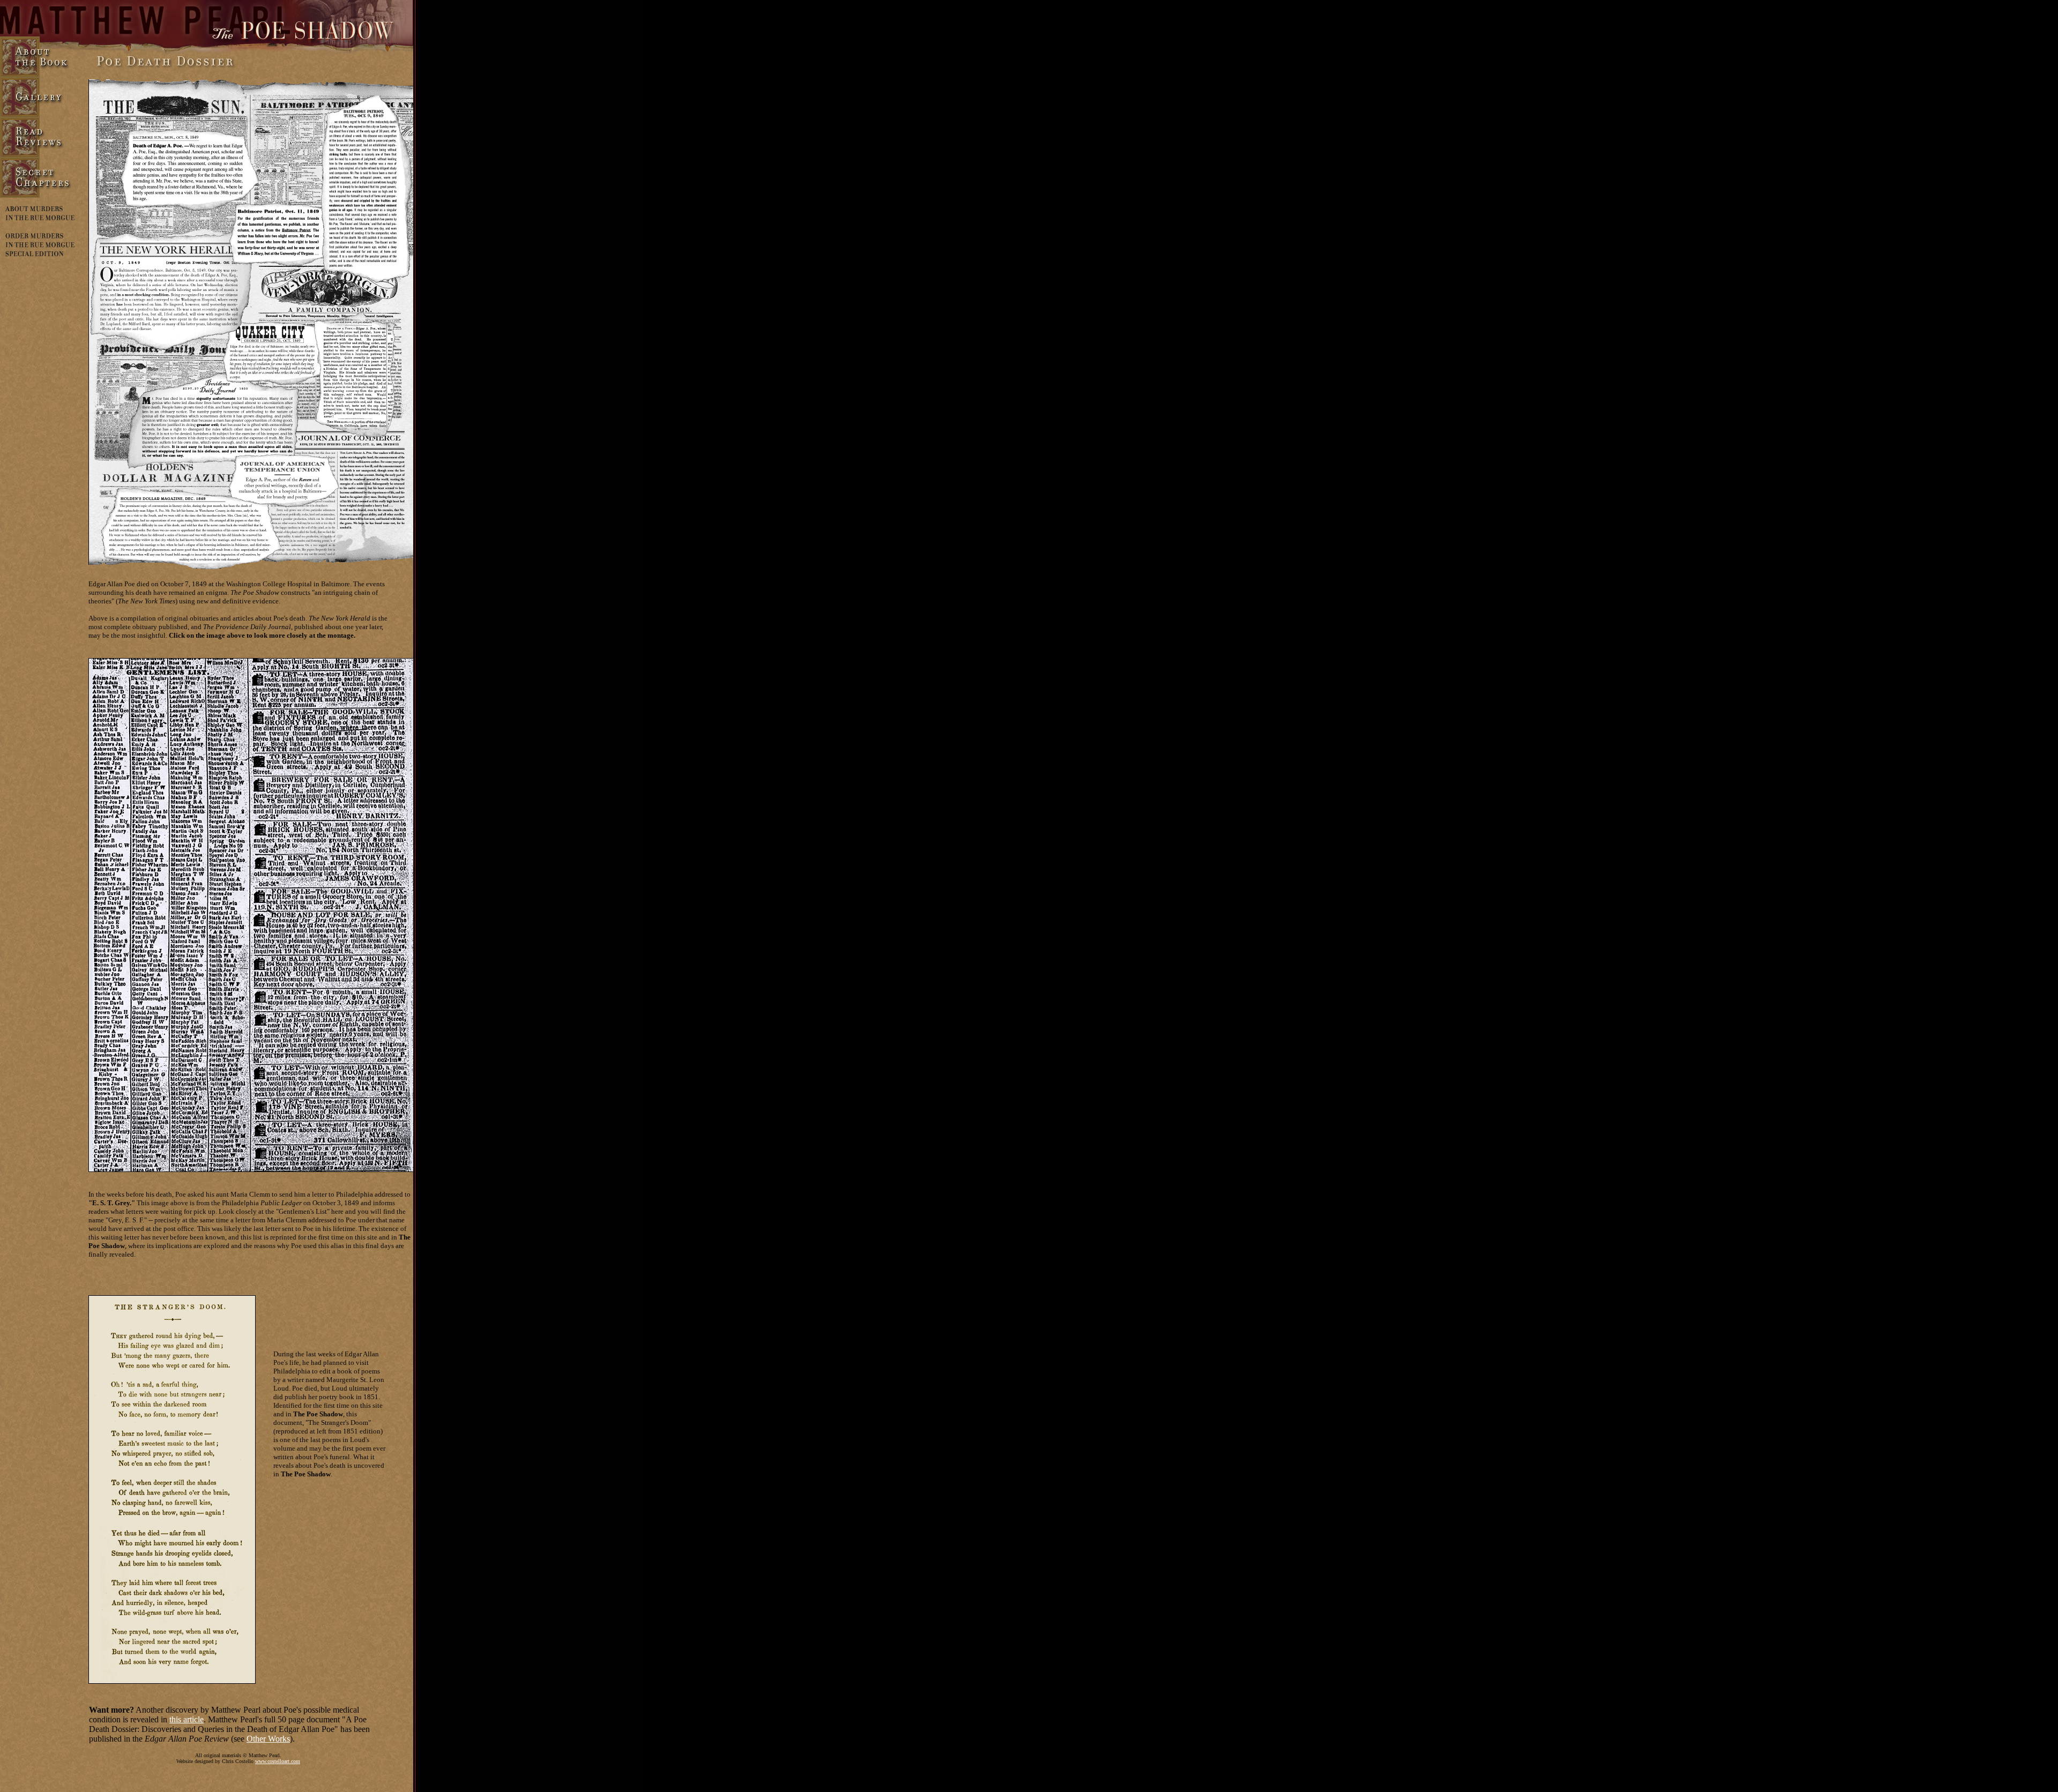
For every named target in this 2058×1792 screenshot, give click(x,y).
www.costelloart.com (278, 1761)
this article (187, 1719)
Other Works (268, 1739)
